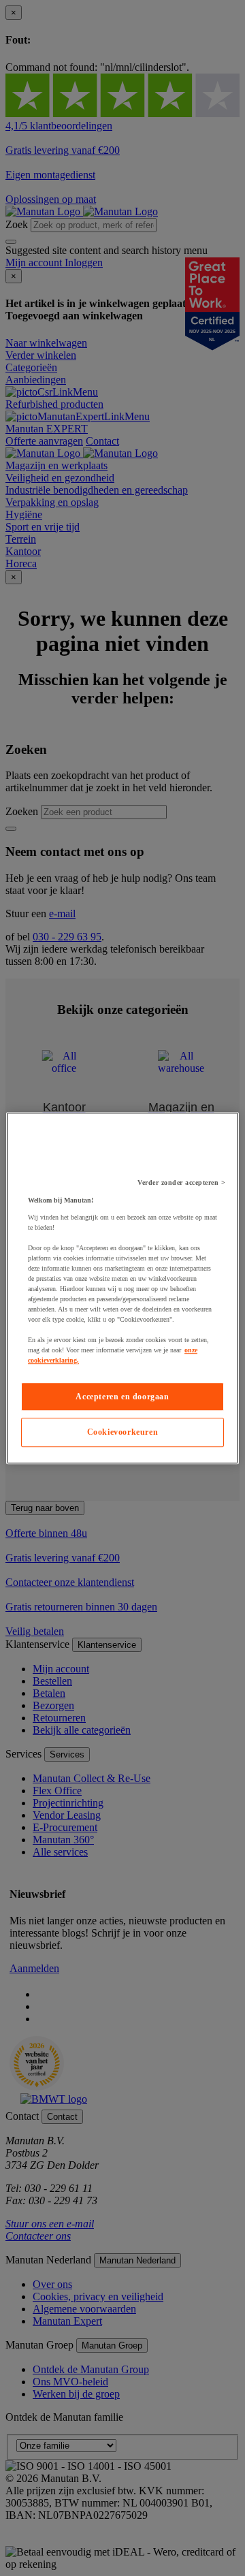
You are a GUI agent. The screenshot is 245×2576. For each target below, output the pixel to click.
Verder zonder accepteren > (181, 1182)
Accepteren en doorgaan (122, 1397)
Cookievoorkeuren (123, 1433)
